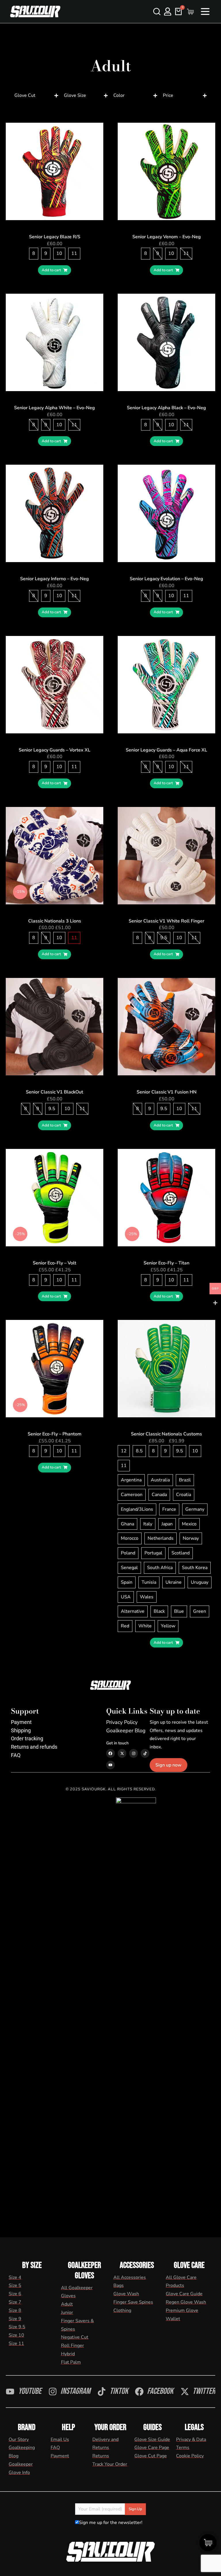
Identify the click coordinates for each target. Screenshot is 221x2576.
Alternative (133, 1611)
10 (59, 253)
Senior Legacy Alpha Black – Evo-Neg (166, 408)
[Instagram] (134, 1753)
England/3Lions (137, 1509)
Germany (195, 1509)
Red (125, 1626)
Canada (159, 1495)
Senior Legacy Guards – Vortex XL (55, 750)
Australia (160, 1480)
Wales (147, 1597)
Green (200, 1611)
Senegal (129, 1568)
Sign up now (168, 1765)
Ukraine (174, 1582)
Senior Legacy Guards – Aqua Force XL (166, 750)
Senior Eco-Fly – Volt (55, 1263)
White (145, 1626)
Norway (191, 1538)
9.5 (164, 938)
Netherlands (161, 1538)
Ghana (127, 1524)
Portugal (153, 1553)
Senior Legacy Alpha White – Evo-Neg (55, 408)
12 (124, 1451)
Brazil (185, 1480)
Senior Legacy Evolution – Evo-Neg (166, 579)
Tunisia (149, 1582)
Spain (127, 1582)
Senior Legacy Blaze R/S (55, 237)
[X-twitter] (122, 1753)
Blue (179, 1611)
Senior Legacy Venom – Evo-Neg (167, 237)
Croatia (184, 1495)
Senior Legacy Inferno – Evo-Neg (55, 579)
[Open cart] (178, 11)
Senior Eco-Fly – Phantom (55, 1434)
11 (74, 253)
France (169, 1509)
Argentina (131, 1480)
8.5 (139, 1451)
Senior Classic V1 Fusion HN (167, 1092)
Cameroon (132, 1495)
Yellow (168, 1626)
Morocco (130, 1538)
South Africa (160, 1568)
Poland (128, 1553)
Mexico (189, 1524)
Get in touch (117, 1743)
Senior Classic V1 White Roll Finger (166, 921)
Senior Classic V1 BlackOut (55, 1092)
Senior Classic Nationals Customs (166, 1434)
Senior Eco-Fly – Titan (166, 1263)
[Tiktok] (145, 1753)
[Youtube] (110, 1765)
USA (126, 1597)
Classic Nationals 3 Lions (55, 921)
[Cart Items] (192, 12)
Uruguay (200, 1582)
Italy (148, 1524)
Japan (167, 1524)
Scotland (181, 1553)
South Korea (195, 1568)
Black (159, 1611)
